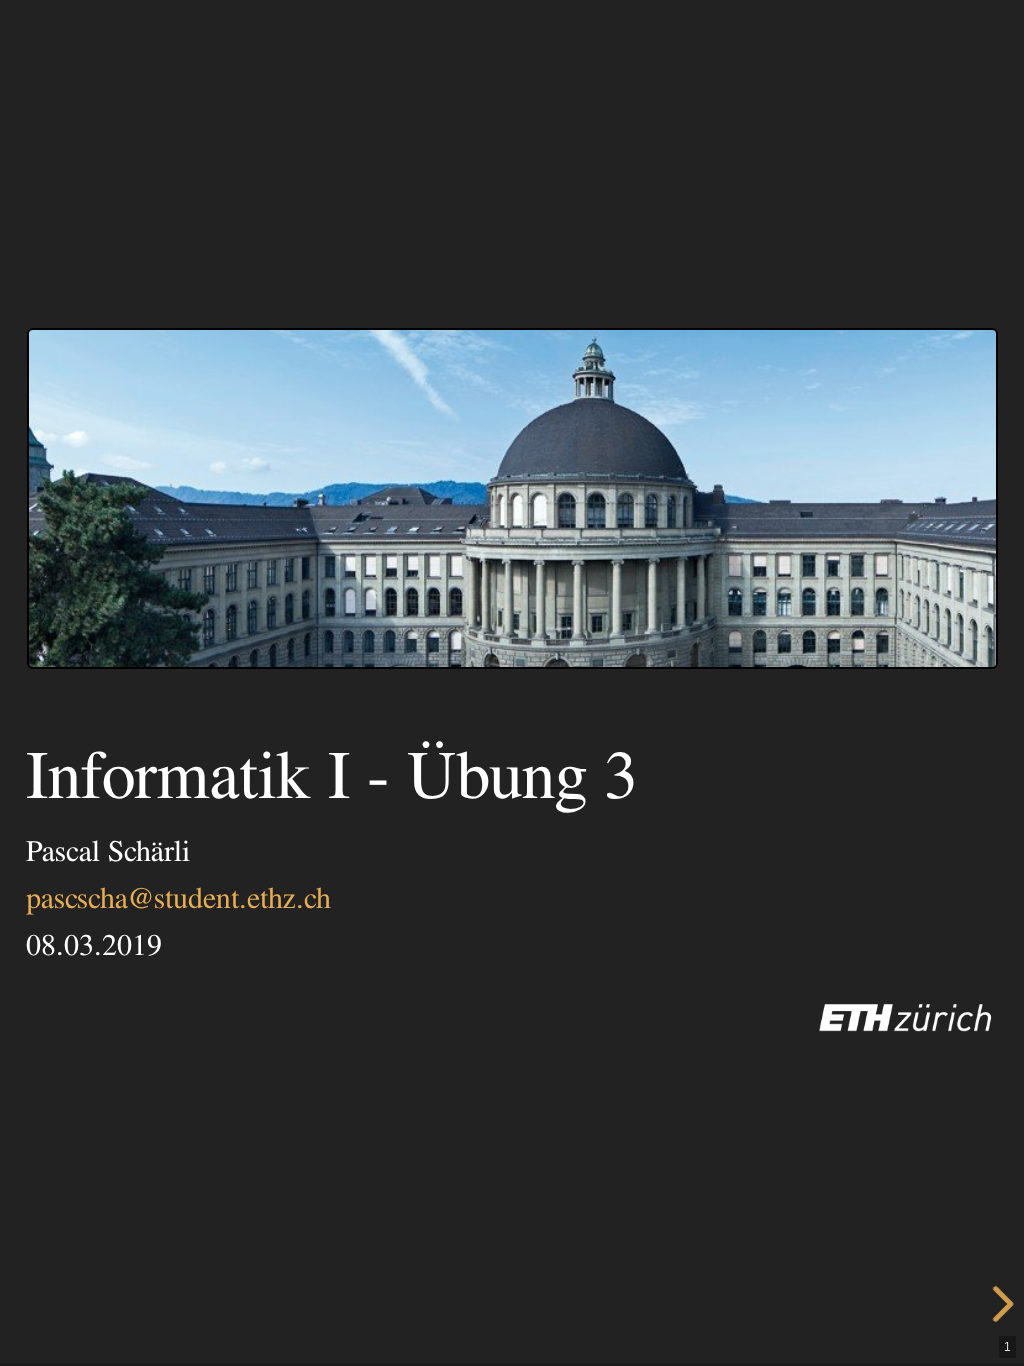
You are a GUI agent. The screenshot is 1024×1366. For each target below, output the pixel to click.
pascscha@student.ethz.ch (178, 899)
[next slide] (991, 1304)
